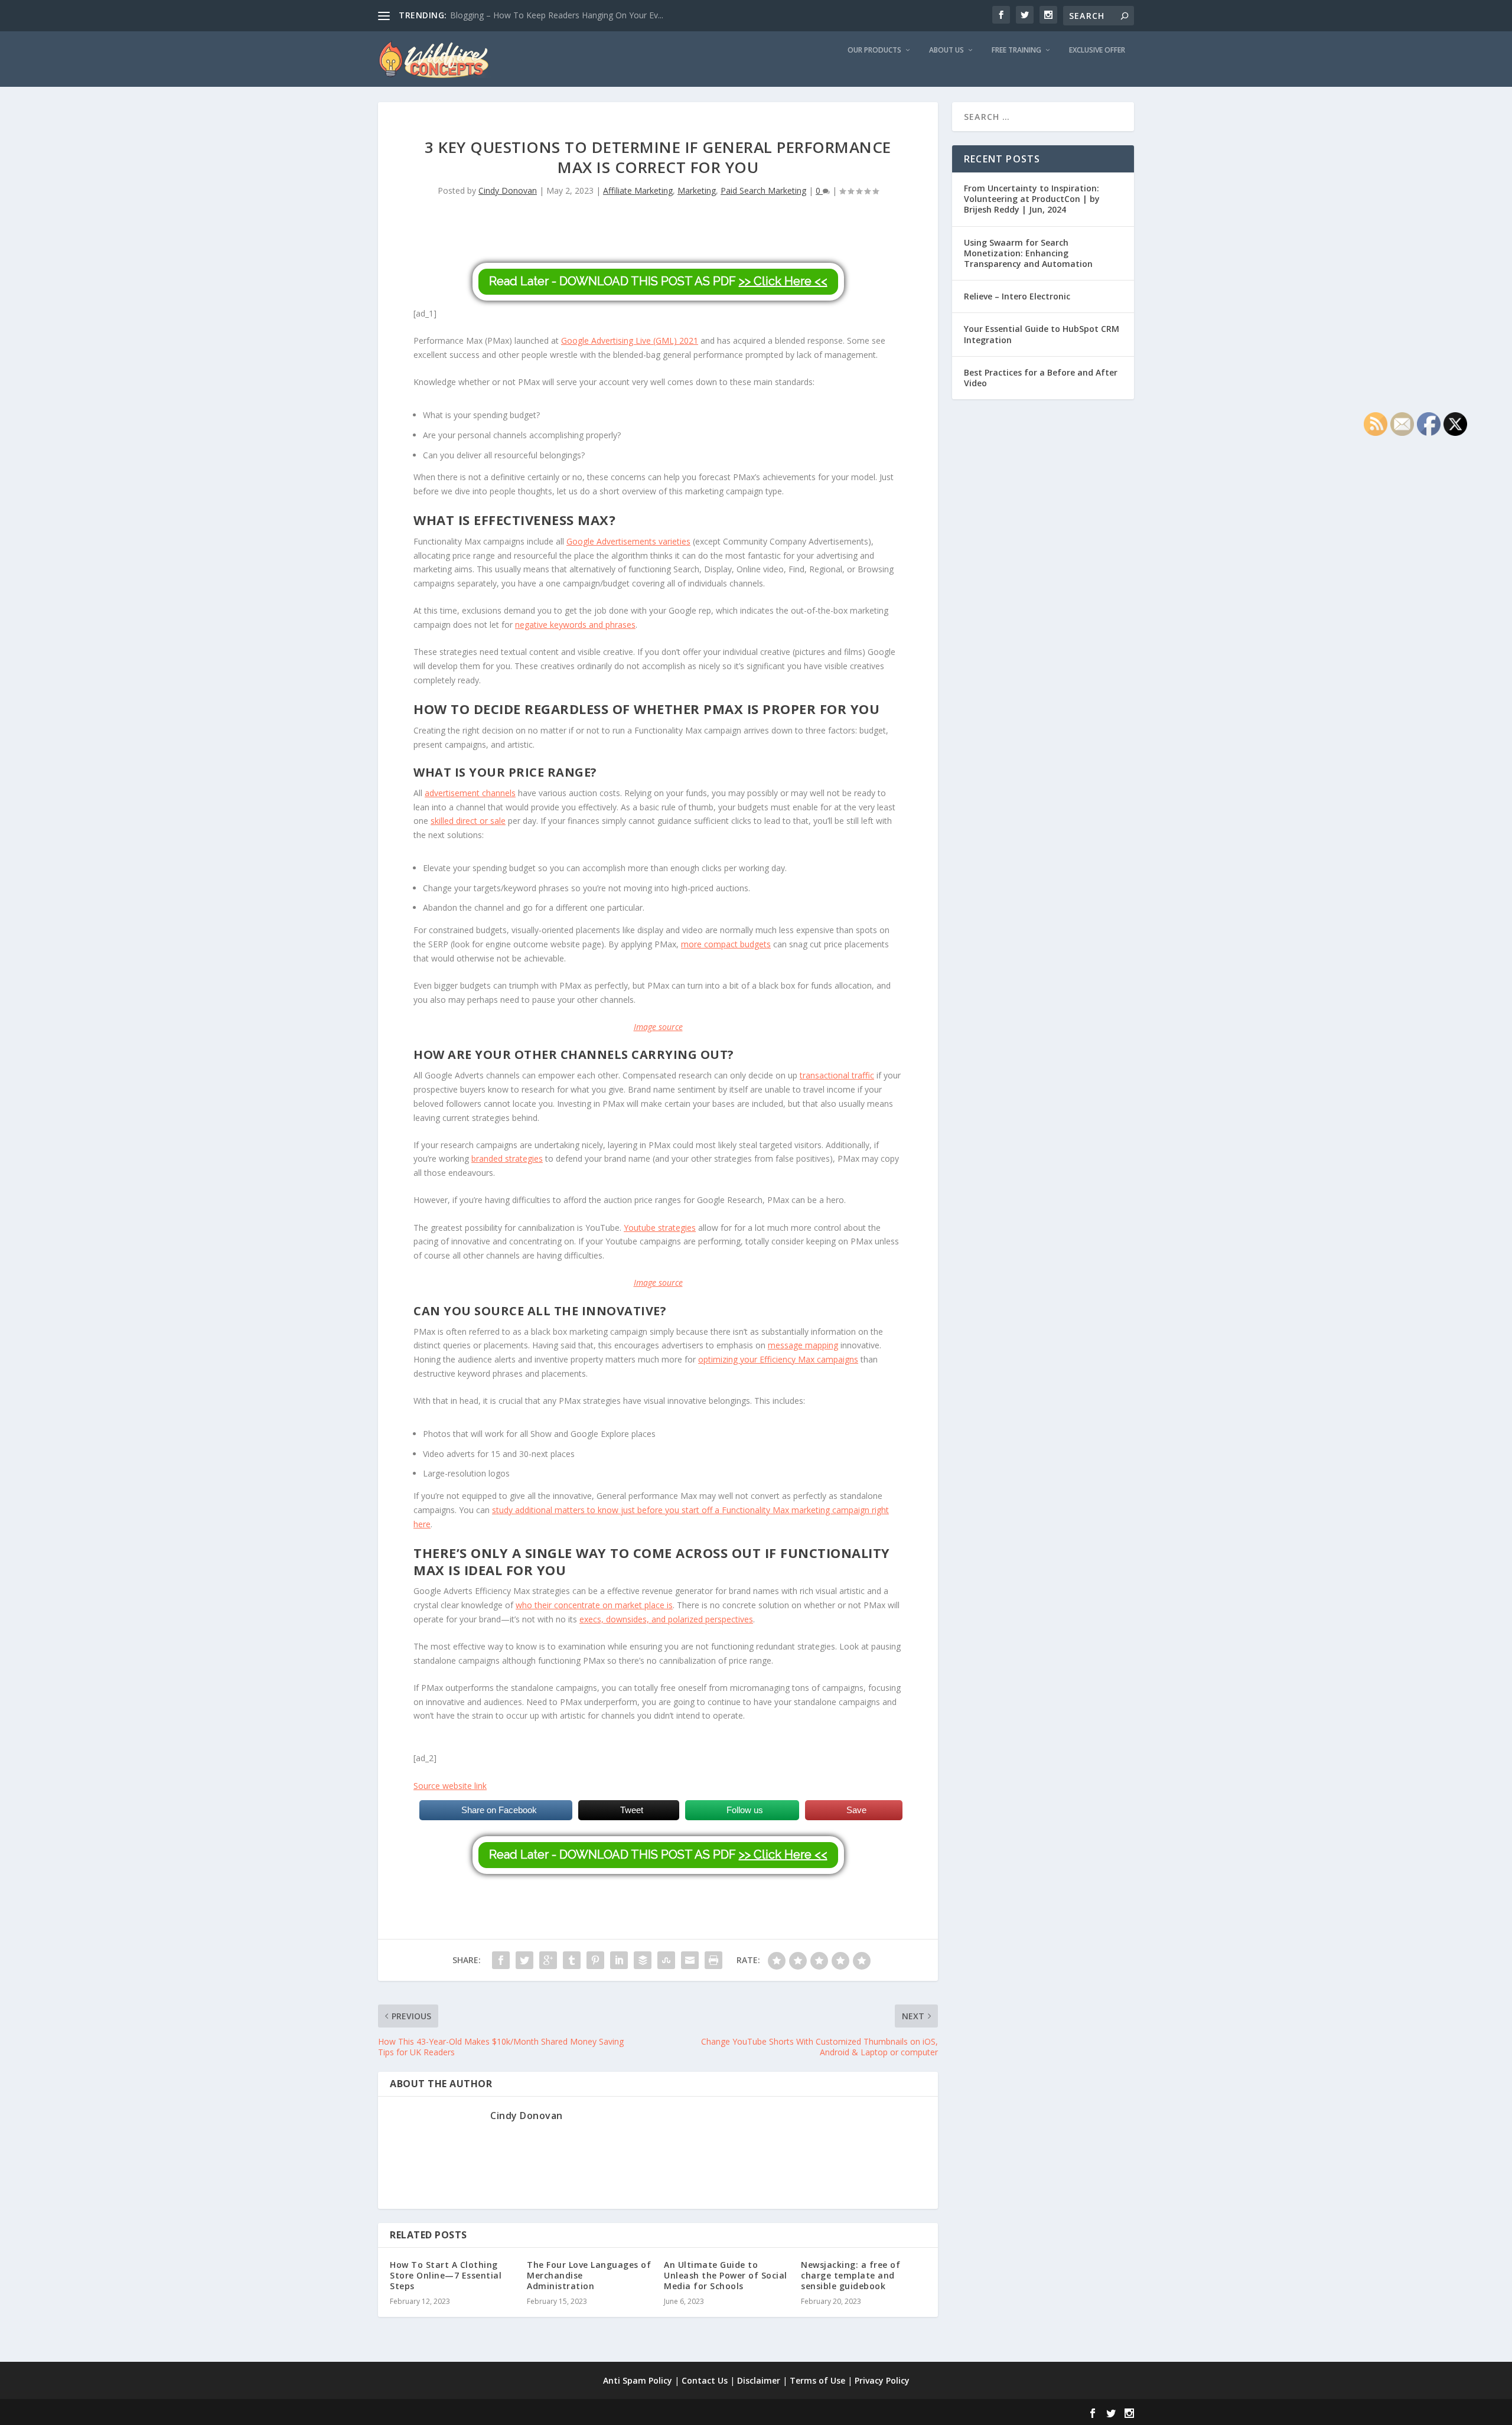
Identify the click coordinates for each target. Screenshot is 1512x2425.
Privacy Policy (882, 2380)
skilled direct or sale (468, 821)
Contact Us (705, 2380)
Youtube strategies (660, 1228)
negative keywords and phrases (575, 625)
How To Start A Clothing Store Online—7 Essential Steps (446, 2275)
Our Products (874, 50)
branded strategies (507, 1158)
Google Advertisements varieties (628, 541)
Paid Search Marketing (763, 190)
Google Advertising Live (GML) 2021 (630, 340)
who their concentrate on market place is (594, 1605)
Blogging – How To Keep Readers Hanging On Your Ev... (557, 15)
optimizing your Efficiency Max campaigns (778, 1359)
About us (946, 50)
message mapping (803, 1345)
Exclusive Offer (1097, 50)
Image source (658, 1027)
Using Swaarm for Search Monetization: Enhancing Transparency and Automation (1028, 253)
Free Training (1016, 50)
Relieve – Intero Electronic (1017, 296)
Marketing (697, 190)
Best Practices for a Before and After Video (1041, 378)
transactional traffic (837, 1075)
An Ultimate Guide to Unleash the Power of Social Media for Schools (726, 2275)
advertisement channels (470, 793)
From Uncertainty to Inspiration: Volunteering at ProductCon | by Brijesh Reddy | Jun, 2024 (1032, 199)
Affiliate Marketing (638, 190)
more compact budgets (726, 944)
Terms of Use (817, 2380)
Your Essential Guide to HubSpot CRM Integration (1042, 334)
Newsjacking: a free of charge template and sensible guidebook (850, 2275)
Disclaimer (759, 2380)
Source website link (450, 1786)
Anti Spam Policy (638, 2380)
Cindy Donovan (508, 190)
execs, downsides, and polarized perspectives (666, 1619)
